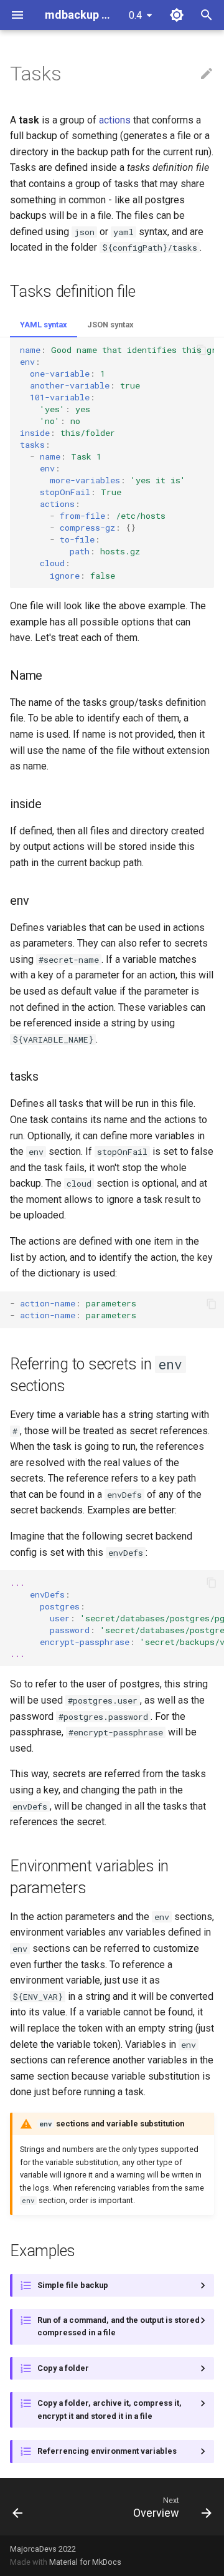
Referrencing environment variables (107, 2451)
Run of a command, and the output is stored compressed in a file (119, 2326)
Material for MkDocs (85, 2562)
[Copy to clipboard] (202, 350)
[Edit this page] (207, 74)
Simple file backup (73, 2285)
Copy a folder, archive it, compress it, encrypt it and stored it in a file (110, 2409)
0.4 (135, 15)
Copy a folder (63, 2368)
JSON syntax (110, 325)
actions (115, 120)
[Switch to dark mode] (177, 15)
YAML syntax (44, 325)
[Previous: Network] (18, 2507)
